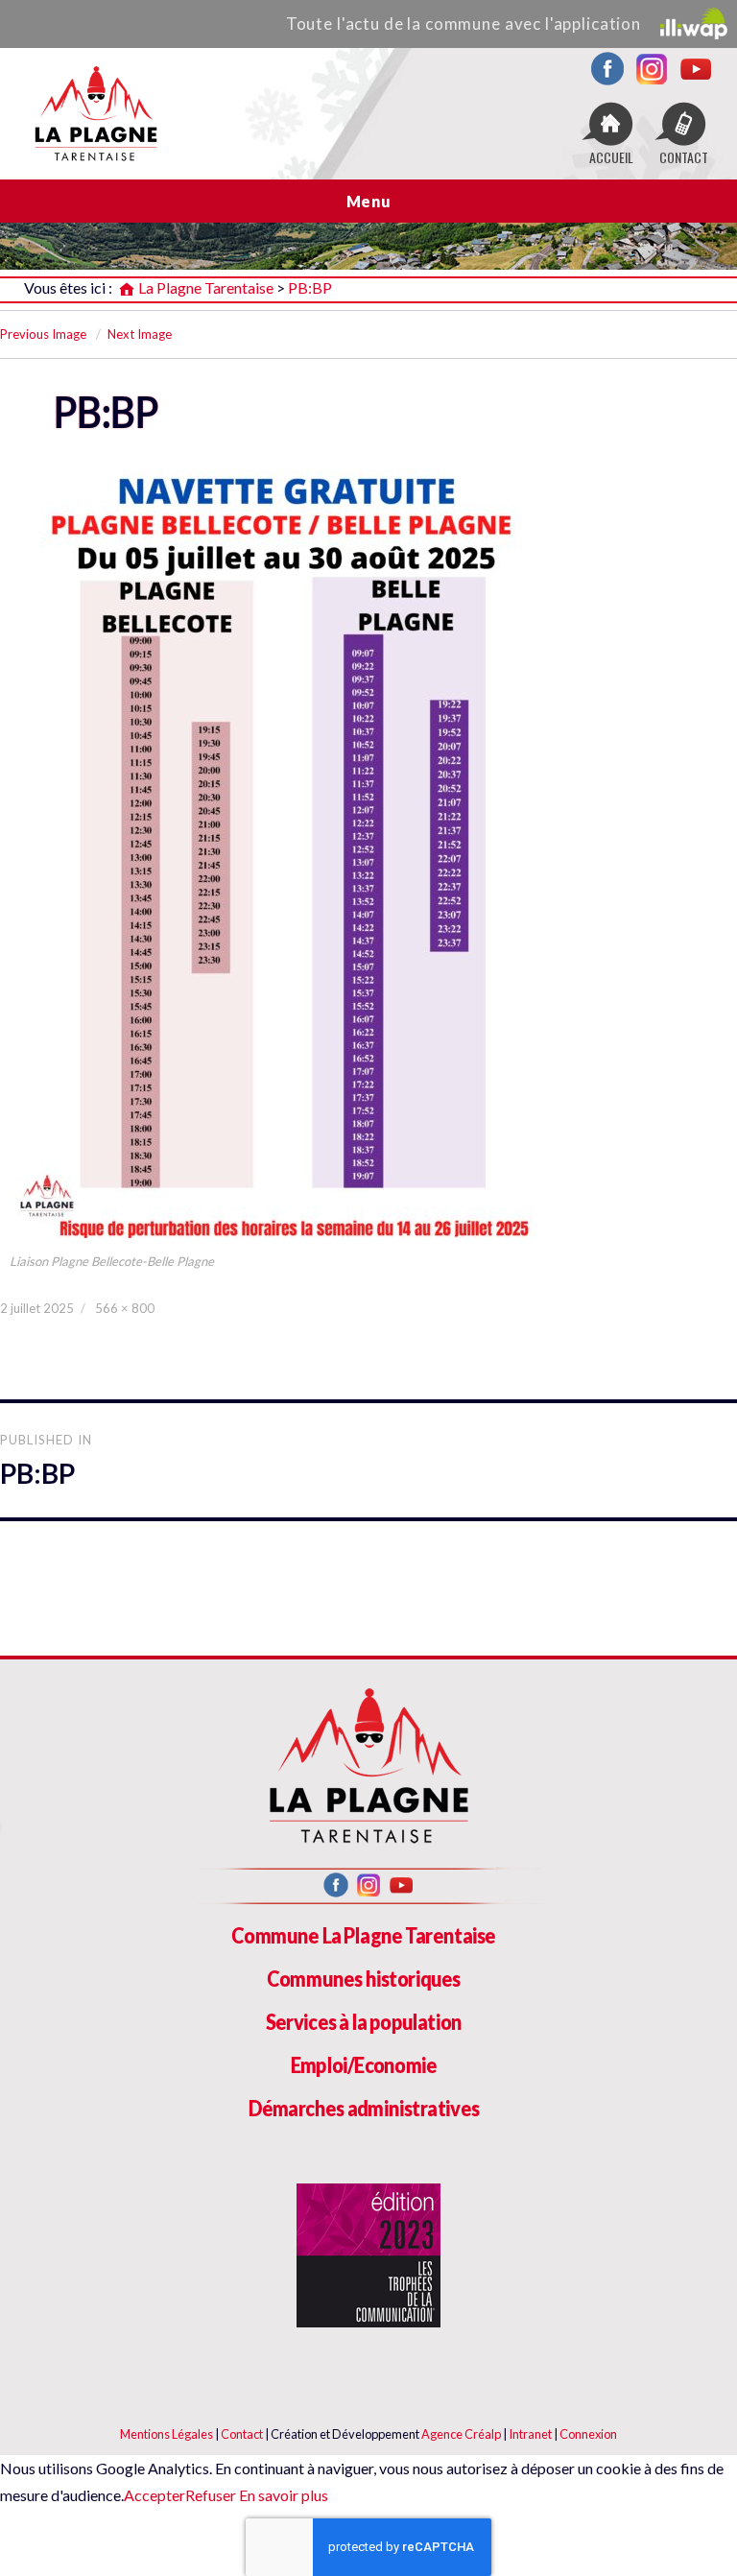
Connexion (588, 2434)
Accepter (155, 2495)
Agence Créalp (461, 2434)
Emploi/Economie (364, 2065)
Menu (369, 201)
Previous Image (43, 334)
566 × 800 (125, 1308)
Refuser (211, 2495)
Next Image (140, 334)
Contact (242, 2434)
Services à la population (364, 2022)
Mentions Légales (166, 2434)
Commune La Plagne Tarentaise (363, 1935)
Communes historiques (364, 1979)
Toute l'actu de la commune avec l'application (464, 24)
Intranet (530, 2434)
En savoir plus (282, 2495)
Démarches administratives (364, 2108)
